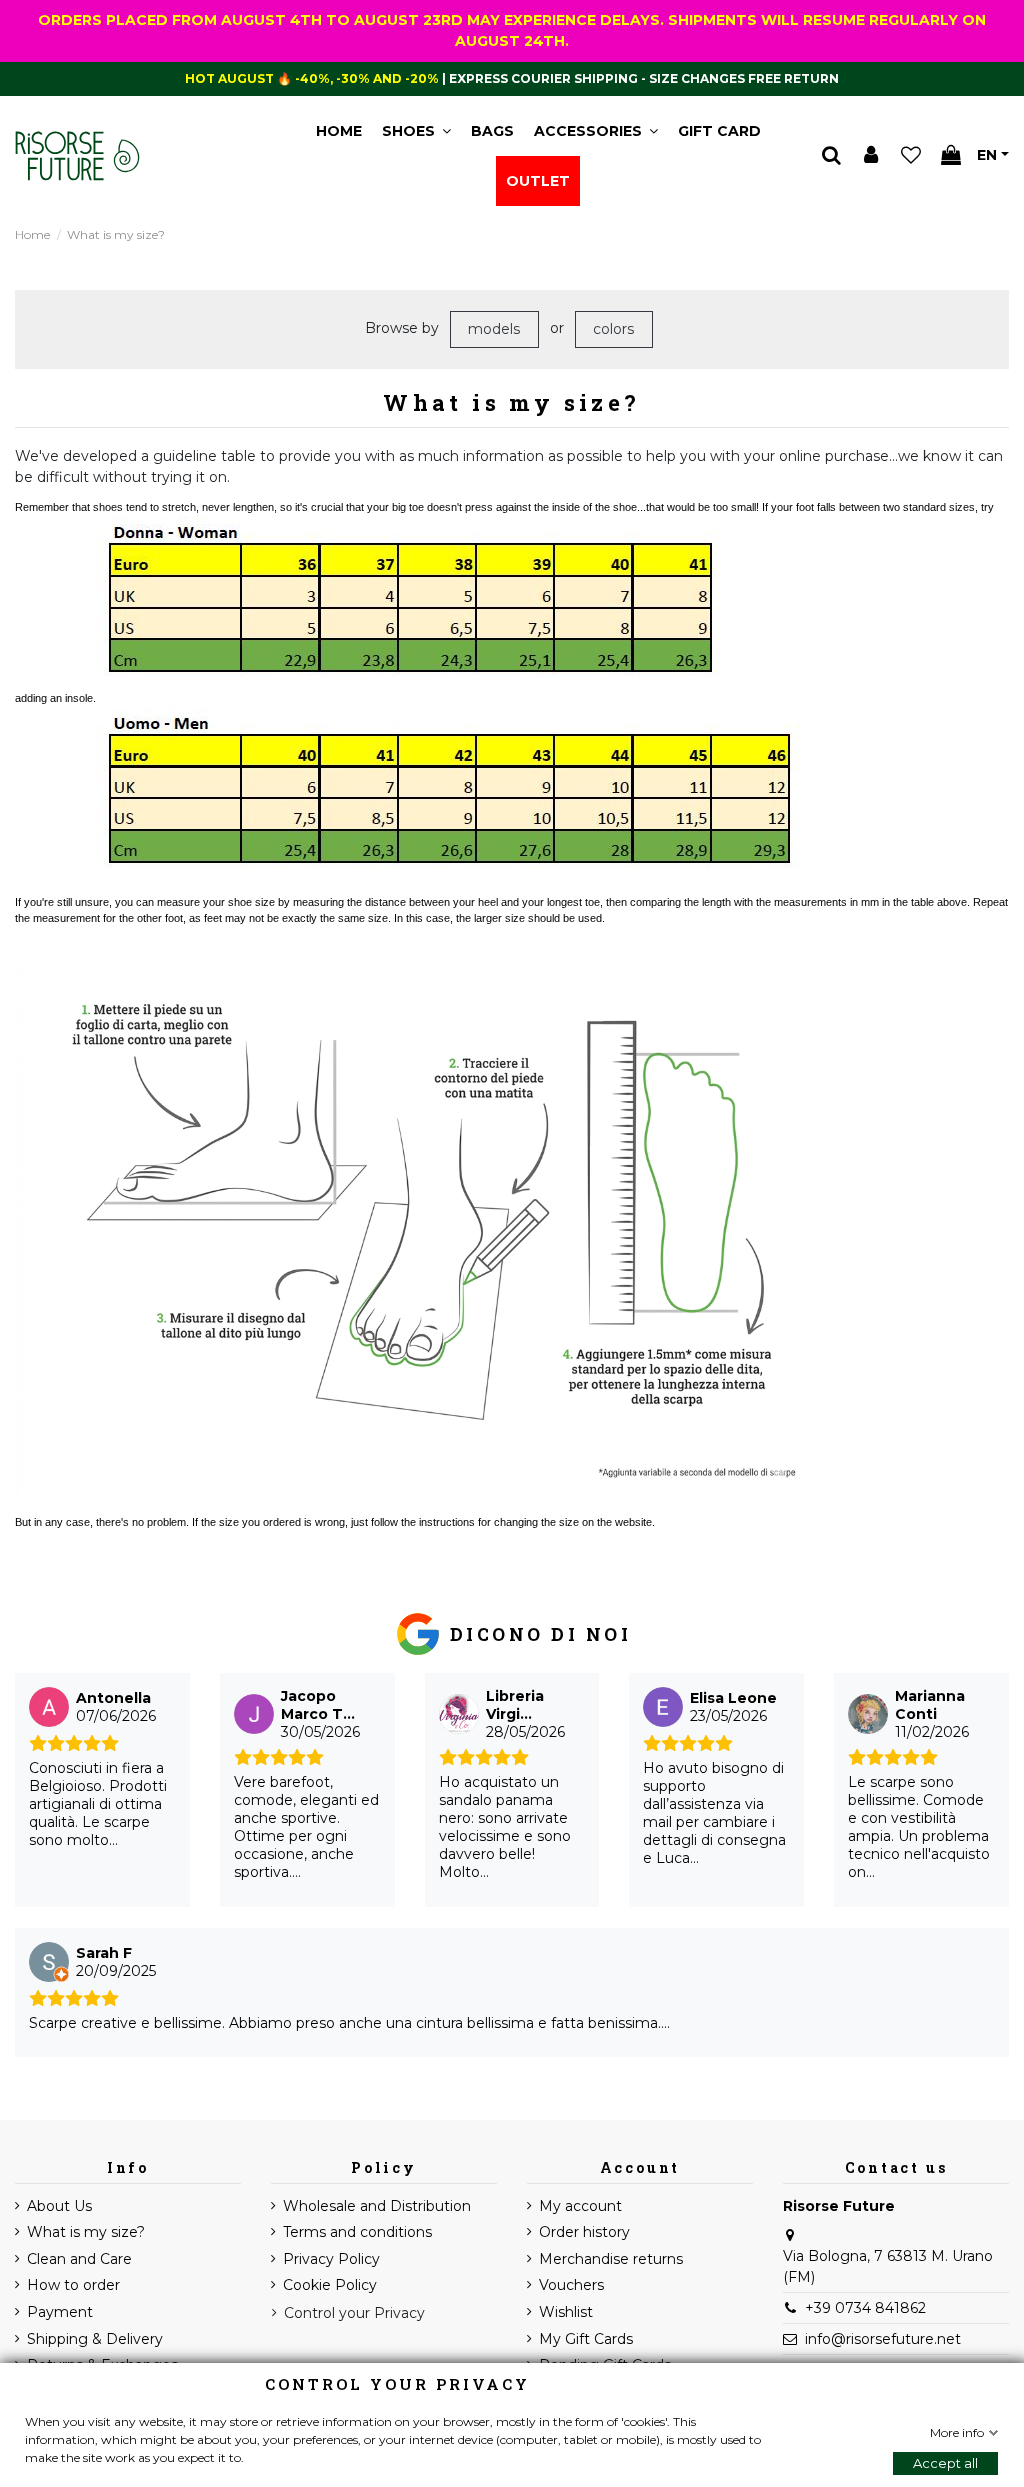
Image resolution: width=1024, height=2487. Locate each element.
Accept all (945, 2463)
